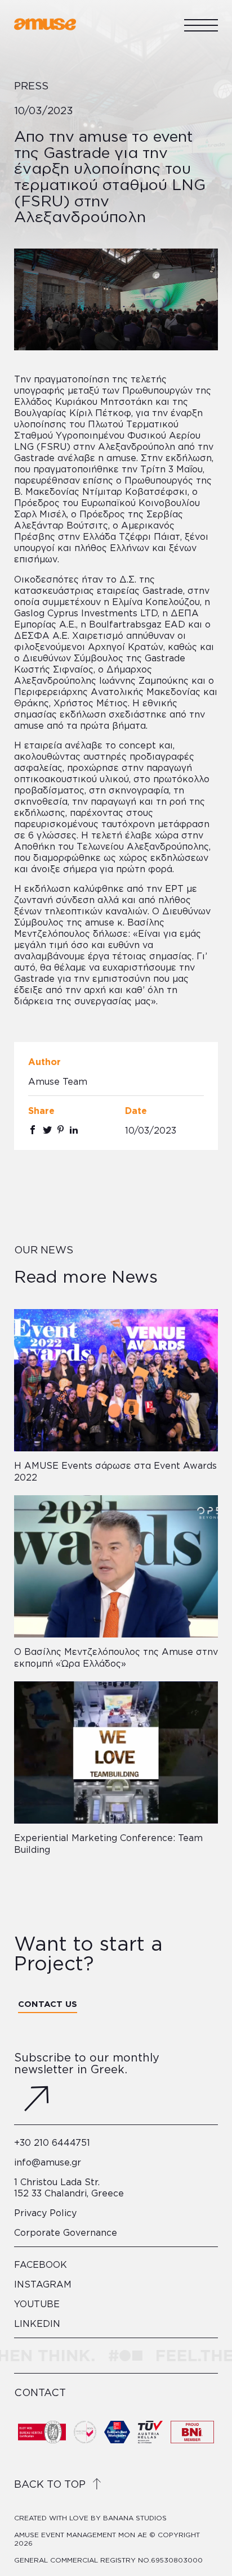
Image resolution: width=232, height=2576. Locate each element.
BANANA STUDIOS (135, 2518)
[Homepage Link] (45, 28)
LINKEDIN (37, 2324)
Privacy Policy (45, 2213)
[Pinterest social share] (61, 1130)
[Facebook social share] (33, 1130)
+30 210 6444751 (52, 2142)
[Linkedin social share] (74, 1130)
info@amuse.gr (48, 2162)
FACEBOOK (41, 2264)
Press (31, 85)
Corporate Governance (66, 2232)
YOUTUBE (37, 2304)
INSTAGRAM (43, 2284)
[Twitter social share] (47, 1130)
